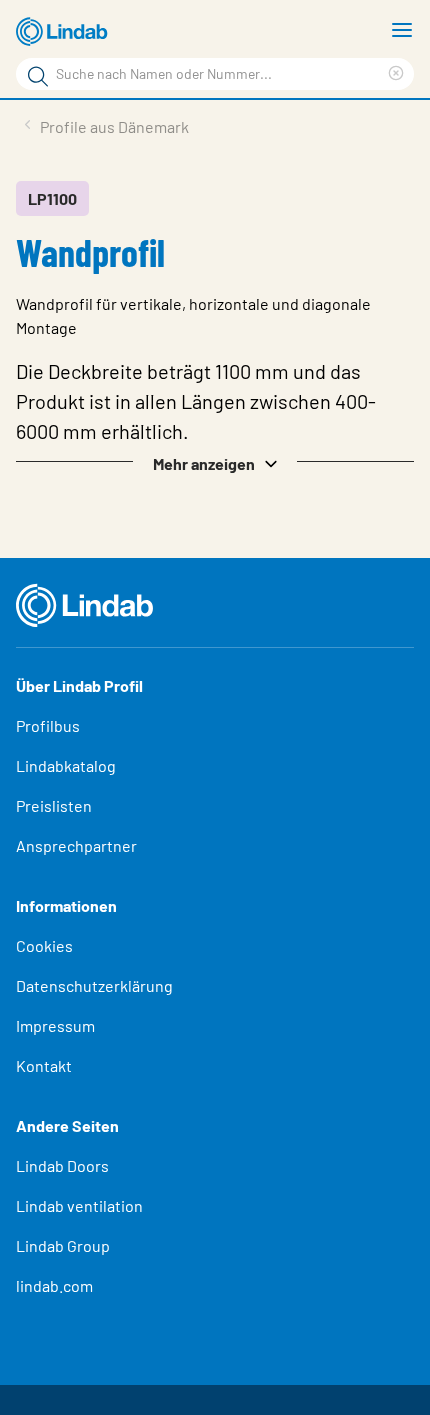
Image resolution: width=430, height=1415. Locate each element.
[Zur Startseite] (65, 32)
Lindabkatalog (66, 765)
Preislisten (54, 805)
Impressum (55, 1025)
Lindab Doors (62, 1165)
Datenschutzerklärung (94, 985)
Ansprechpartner (76, 845)
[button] (215, 462)
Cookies (44, 945)
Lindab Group (63, 1245)
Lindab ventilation (79, 1205)
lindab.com (54, 1285)
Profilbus (48, 725)
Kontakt (44, 1065)
